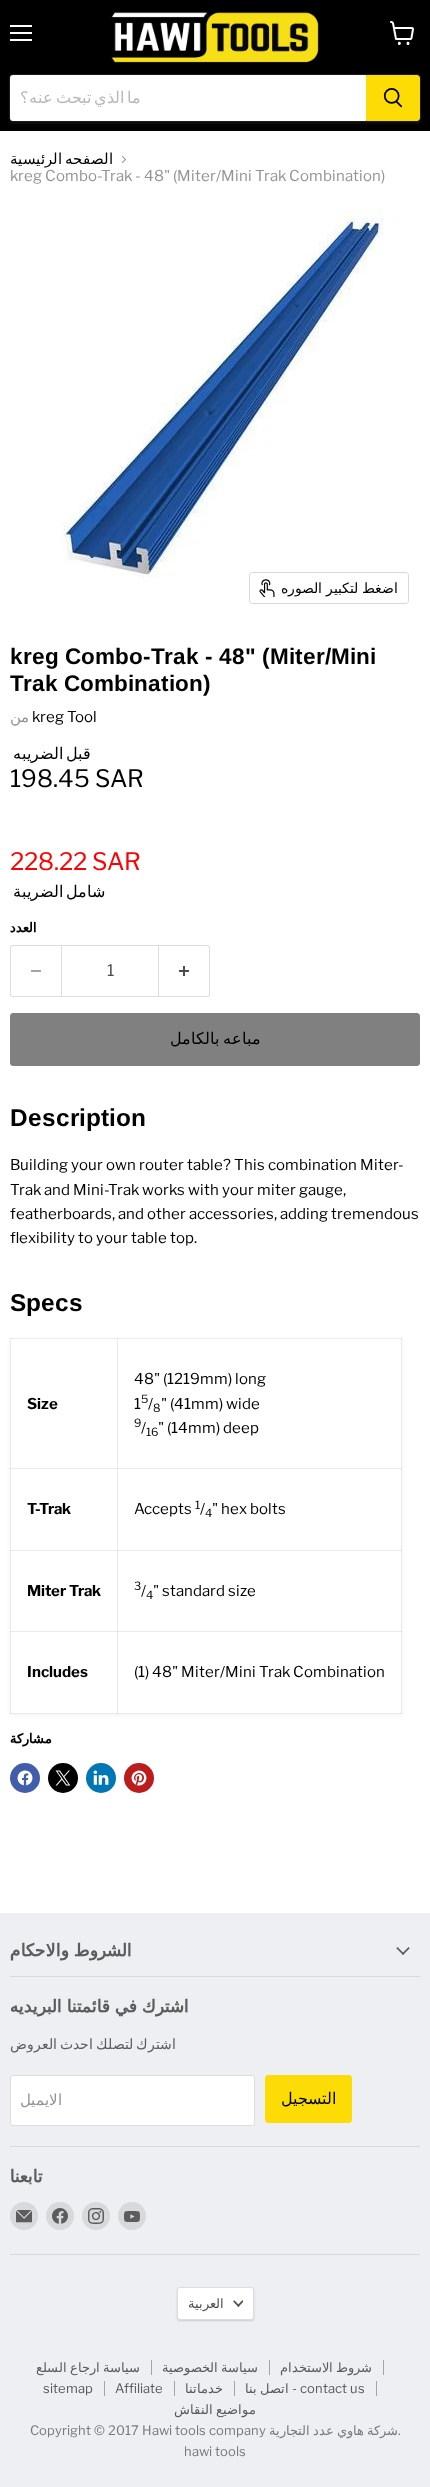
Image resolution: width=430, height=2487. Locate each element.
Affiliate (139, 2388)
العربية (206, 2303)
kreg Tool (64, 717)
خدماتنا (204, 2388)
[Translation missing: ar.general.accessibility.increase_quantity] (184, 971)
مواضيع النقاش (215, 2409)
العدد (23, 927)
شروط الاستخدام (326, 2367)
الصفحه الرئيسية (61, 159)
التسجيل (308, 2098)
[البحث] (393, 98)
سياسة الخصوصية (210, 2367)
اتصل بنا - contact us (305, 2388)
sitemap (68, 2388)
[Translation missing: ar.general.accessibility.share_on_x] (63, 1778)
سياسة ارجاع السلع (88, 2367)
